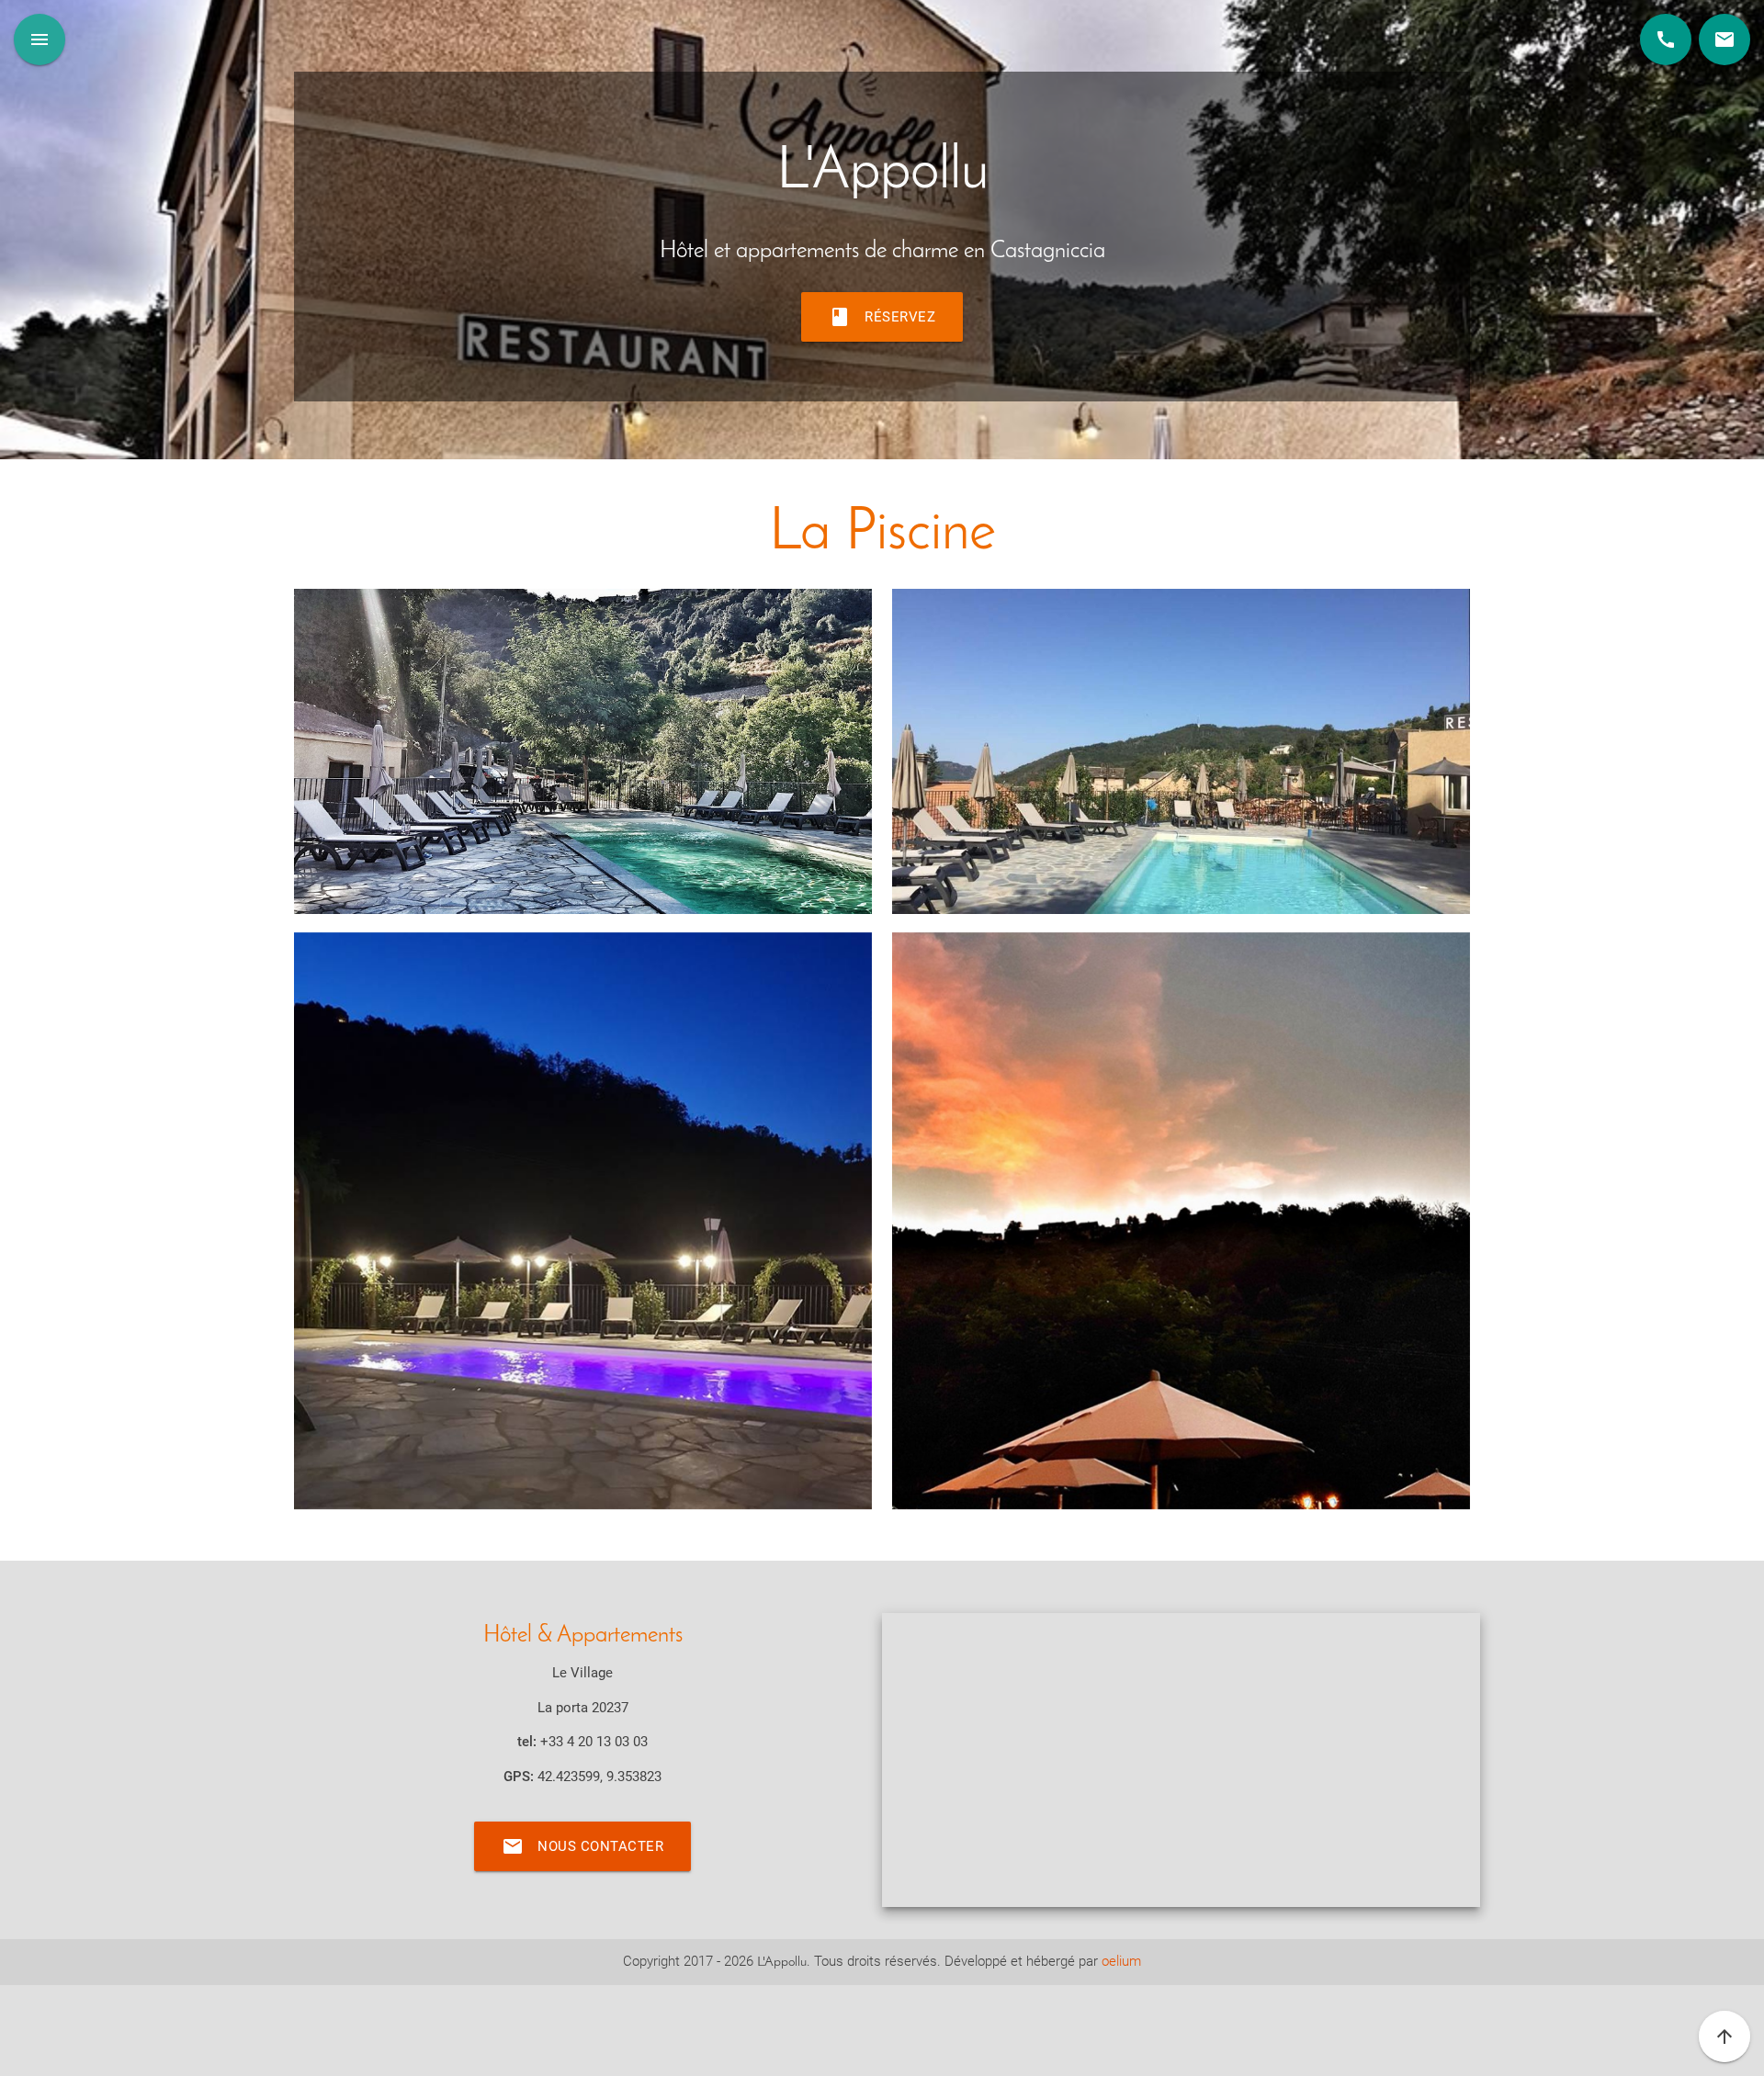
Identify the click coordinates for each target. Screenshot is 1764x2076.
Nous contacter (582, 1846)
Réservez (882, 317)
